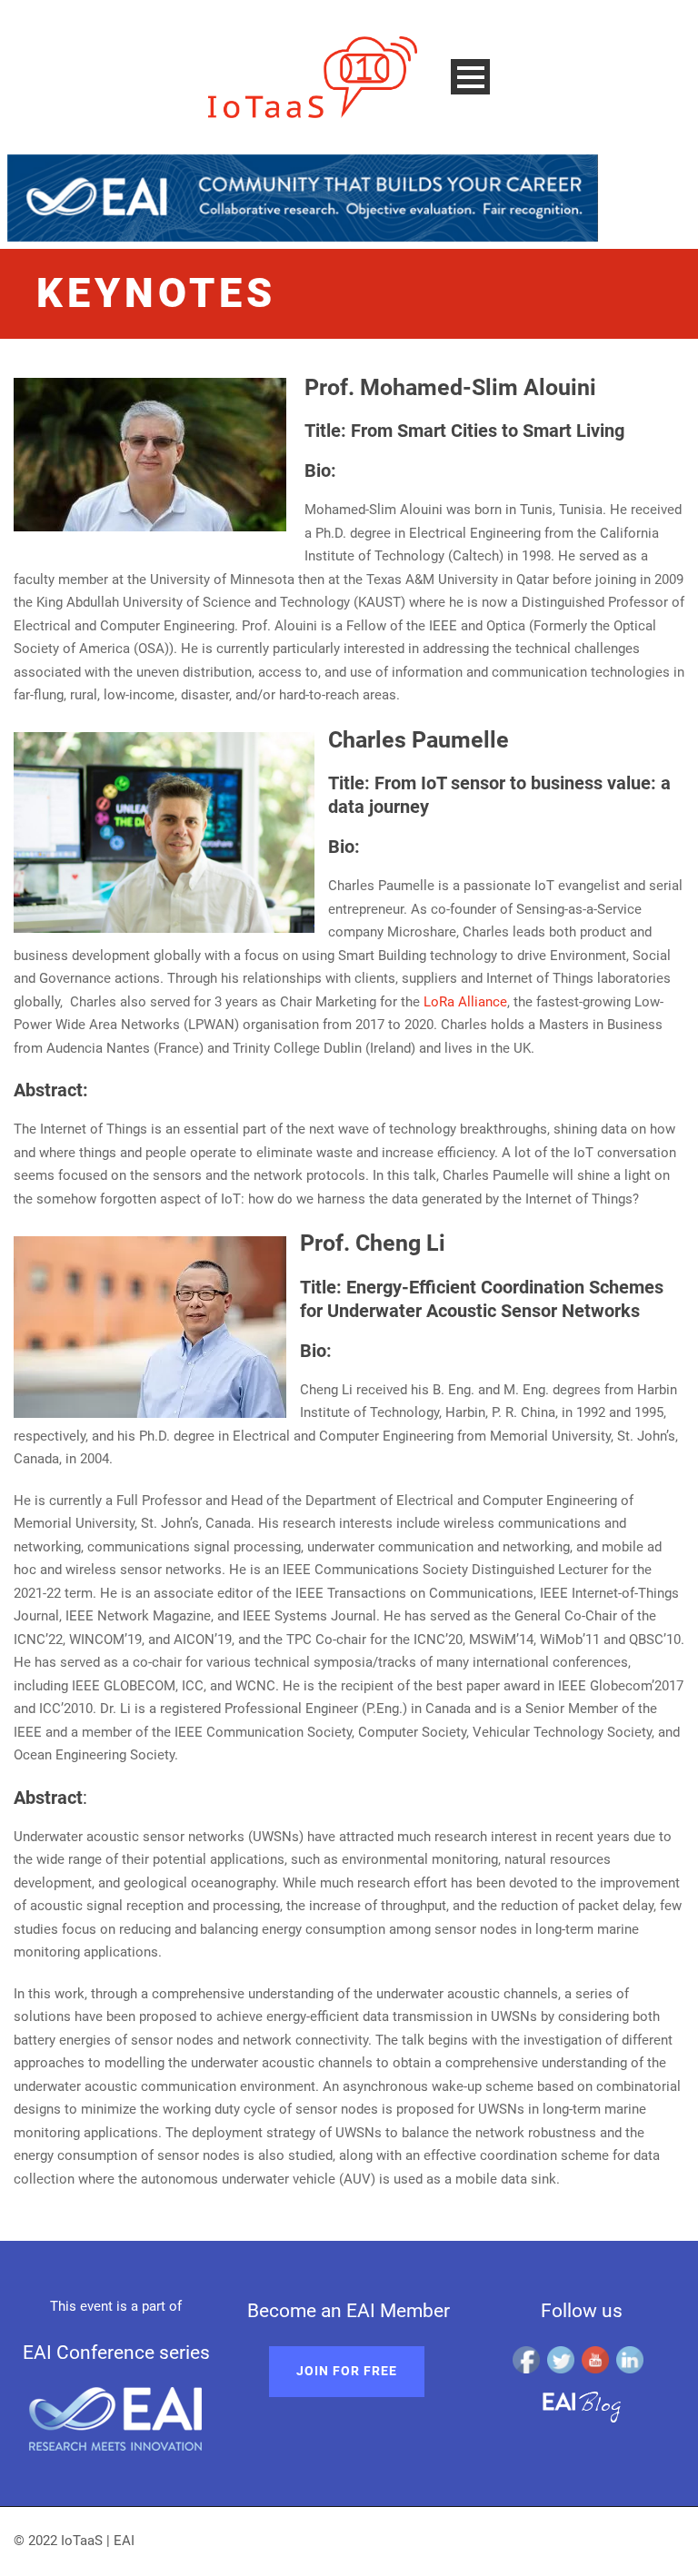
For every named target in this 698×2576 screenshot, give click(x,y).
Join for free (347, 2371)
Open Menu (470, 77)
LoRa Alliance (465, 1002)
